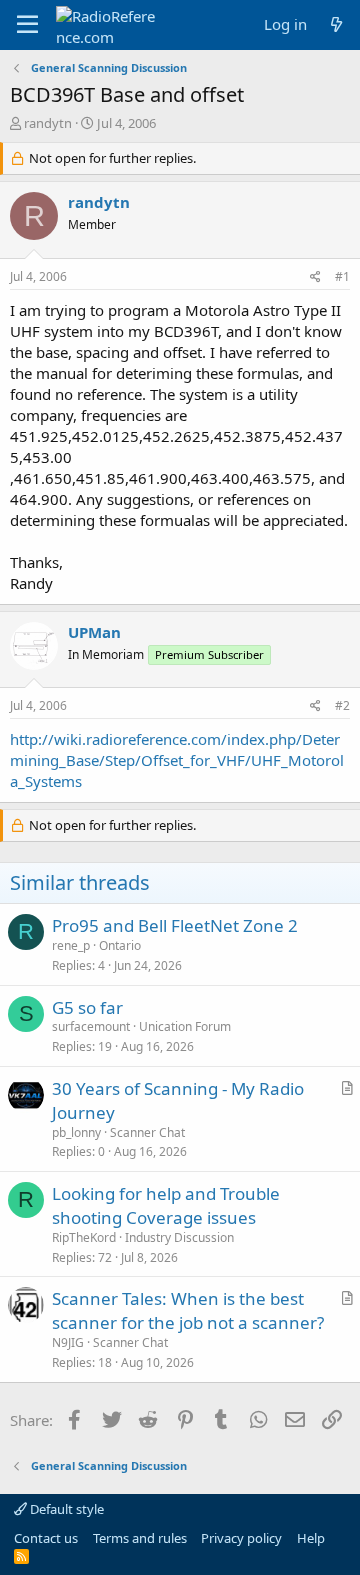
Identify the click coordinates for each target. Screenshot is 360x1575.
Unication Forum (185, 1026)
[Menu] (27, 25)
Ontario (120, 945)
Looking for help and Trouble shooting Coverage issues (166, 1205)
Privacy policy (241, 1538)
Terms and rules (140, 1538)
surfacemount (91, 1026)
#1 (342, 276)
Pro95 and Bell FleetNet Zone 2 (175, 925)
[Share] (315, 277)
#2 (342, 705)
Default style (65, 1509)
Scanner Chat (147, 1132)
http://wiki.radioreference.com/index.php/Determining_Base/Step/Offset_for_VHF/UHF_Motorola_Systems (177, 760)
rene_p (71, 945)
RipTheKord (84, 1237)
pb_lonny (76, 1132)
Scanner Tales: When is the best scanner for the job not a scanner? (188, 1310)
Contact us (46, 1538)
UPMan (94, 632)
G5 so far (87, 1007)
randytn (48, 123)
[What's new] (336, 24)
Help (311, 1538)
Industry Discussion (179, 1237)
